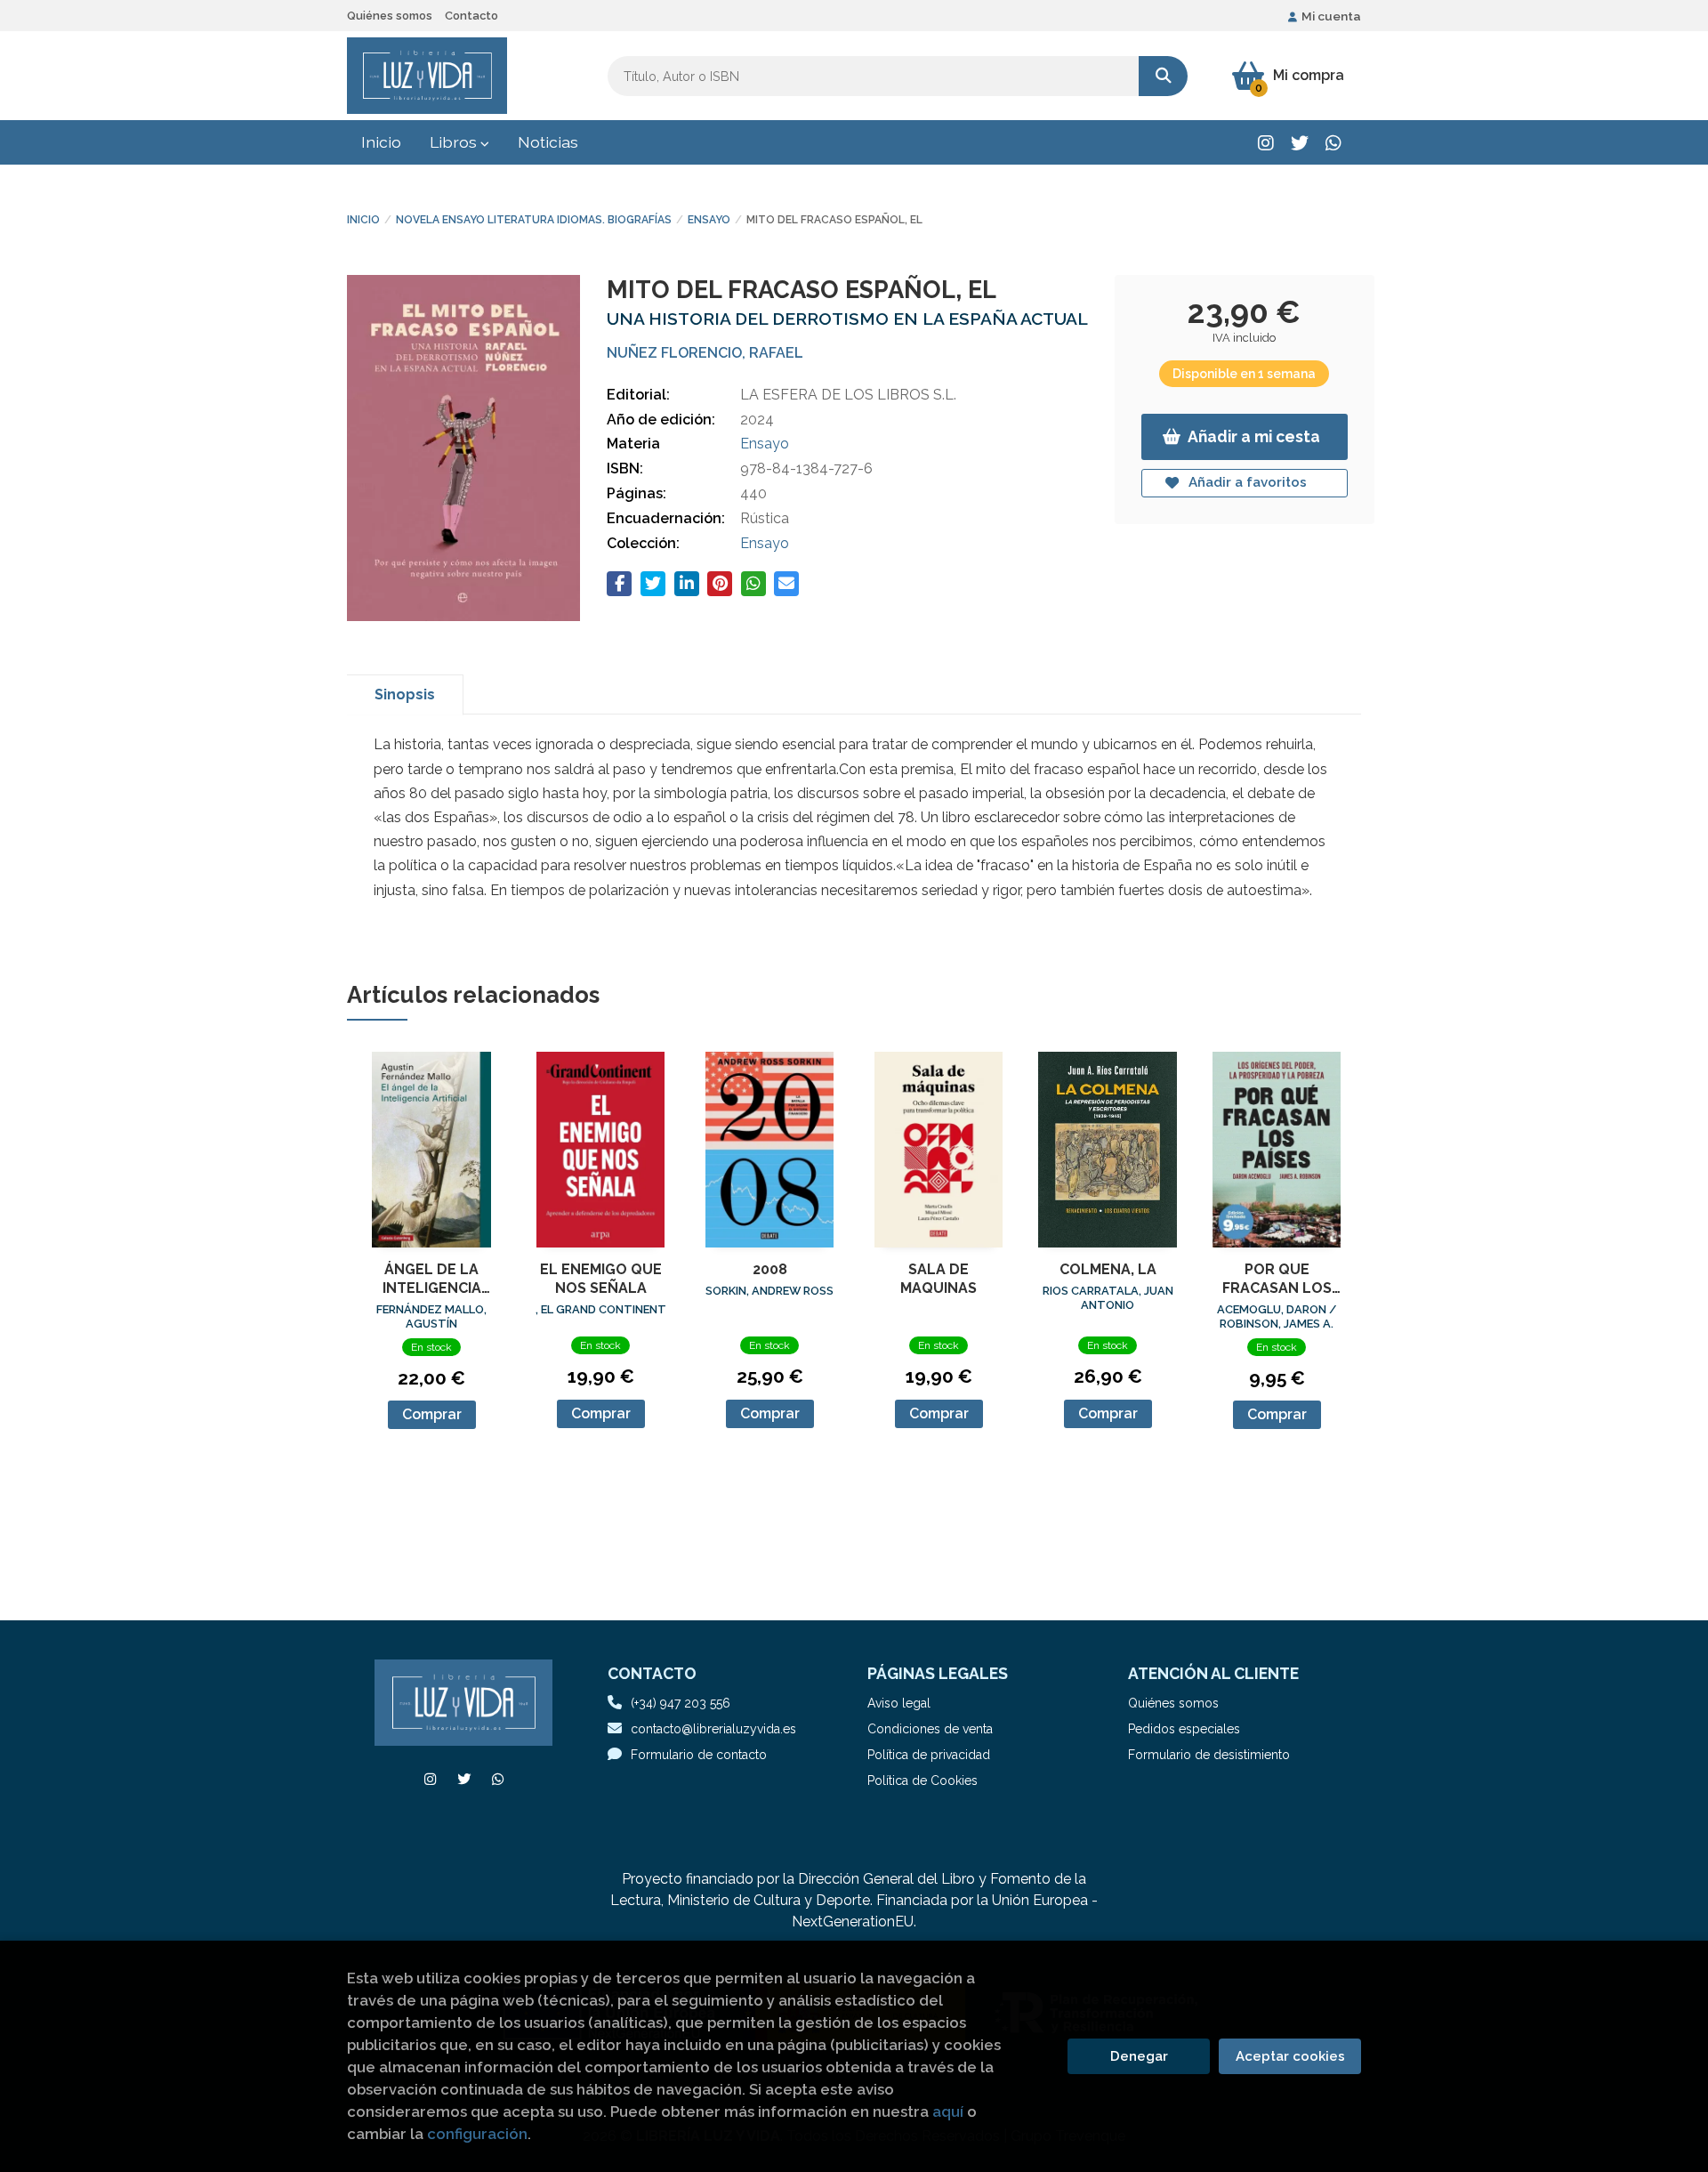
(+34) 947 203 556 (681, 1703)
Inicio (363, 220)
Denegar (1139, 2056)
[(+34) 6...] (1333, 143)
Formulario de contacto (699, 1755)
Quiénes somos (390, 16)
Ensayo (709, 220)
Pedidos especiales (1184, 1729)
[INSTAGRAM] (1265, 143)
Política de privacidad (929, 1755)
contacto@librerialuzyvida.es (713, 1729)
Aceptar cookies (1290, 2056)
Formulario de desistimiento (1209, 1755)
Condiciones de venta (930, 1729)
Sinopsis (405, 694)
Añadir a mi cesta (1254, 436)
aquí (948, 2111)
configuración (477, 2134)
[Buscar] (1163, 76)
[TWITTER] (1299, 143)
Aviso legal (899, 1703)
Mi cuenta (1331, 16)
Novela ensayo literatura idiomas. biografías (534, 220)
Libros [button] (455, 142)
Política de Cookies (922, 1780)
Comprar (432, 1414)
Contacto (471, 16)
